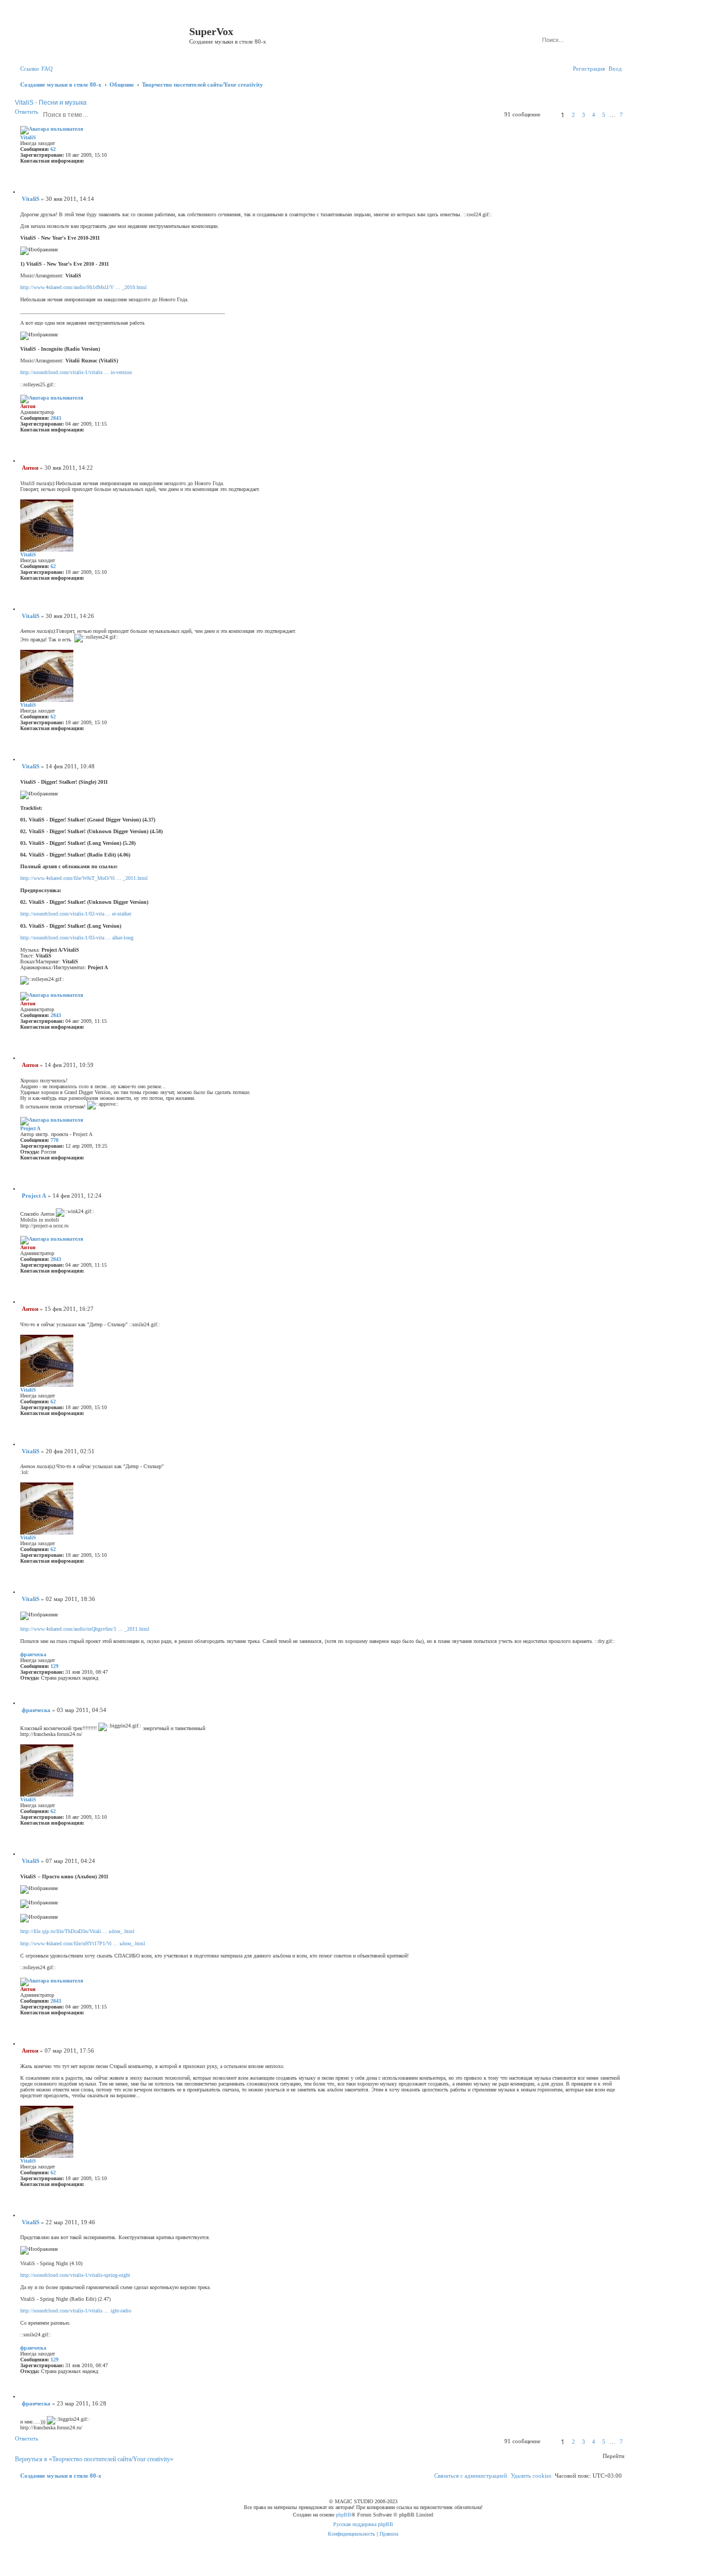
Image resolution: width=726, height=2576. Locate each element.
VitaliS (28, 137)
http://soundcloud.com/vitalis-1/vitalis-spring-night (75, 2275)
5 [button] (604, 115)
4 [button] (594, 115)
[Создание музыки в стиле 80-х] (103, 35)
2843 (56, 418)
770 (54, 1140)
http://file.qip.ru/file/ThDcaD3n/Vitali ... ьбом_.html (77, 1931)
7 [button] (621, 115)
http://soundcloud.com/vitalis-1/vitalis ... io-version (76, 372)
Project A (30, 1128)
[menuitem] (47, 69)
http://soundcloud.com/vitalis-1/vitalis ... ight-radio (76, 2311)
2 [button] (573, 115)
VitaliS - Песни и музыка (51, 103)
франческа (33, 1654)
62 (53, 149)
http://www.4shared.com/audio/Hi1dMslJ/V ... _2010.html (83, 287)
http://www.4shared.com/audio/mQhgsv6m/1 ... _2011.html (85, 1629)
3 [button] (584, 115)
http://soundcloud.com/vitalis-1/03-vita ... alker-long (77, 938)
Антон (28, 406)
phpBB (344, 2515)
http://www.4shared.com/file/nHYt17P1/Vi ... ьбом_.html (83, 1943)
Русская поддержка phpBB (363, 2524)
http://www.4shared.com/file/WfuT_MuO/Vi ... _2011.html (84, 878)
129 (54, 1666)
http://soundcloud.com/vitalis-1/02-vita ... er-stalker (76, 914)
